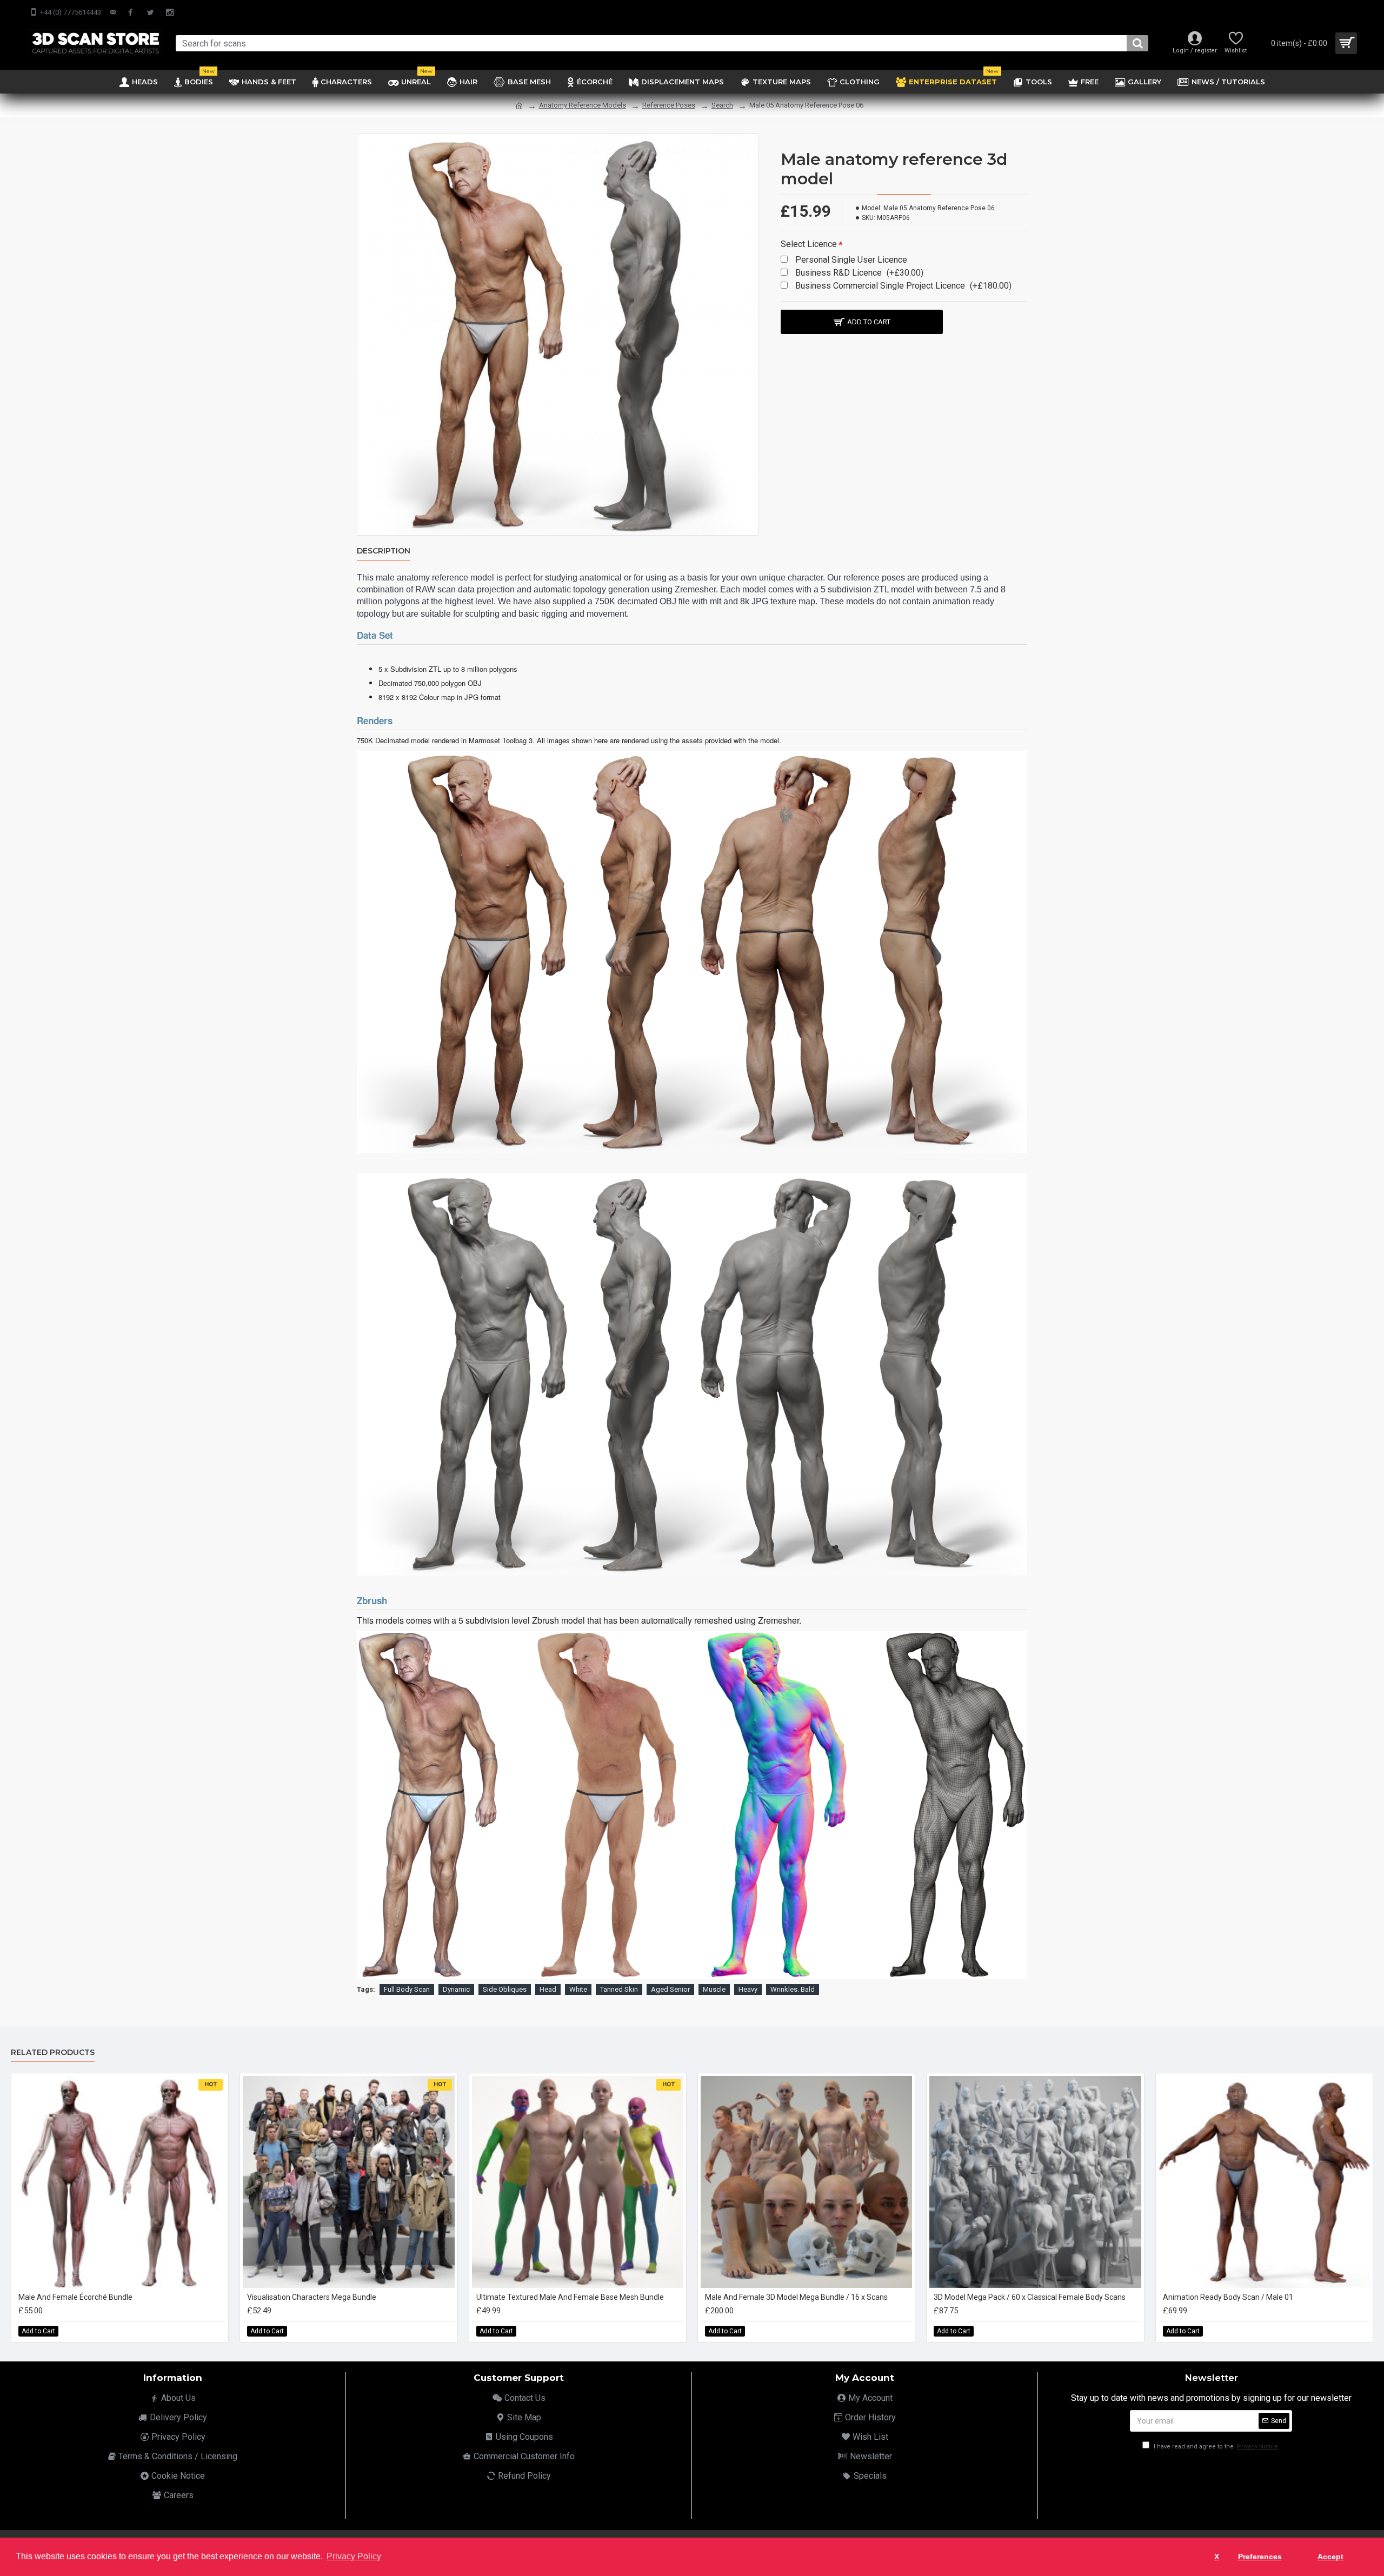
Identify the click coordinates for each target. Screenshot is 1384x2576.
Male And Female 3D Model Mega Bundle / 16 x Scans (796, 2297)
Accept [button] (1330, 2557)
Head (548, 1989)
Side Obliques (505, 1989)
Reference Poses (669, 105)
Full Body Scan (407, 1989)
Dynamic (456, 1989)
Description (384, 551)
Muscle (714, 1989)
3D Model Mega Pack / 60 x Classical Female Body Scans (1030, 2297)
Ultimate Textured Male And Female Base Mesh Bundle (570, 2297)
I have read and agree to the (1215, 2447)
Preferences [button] (1260, 2557)
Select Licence (809, 244)
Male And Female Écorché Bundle (75, 2297)
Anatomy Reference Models (583, 105)
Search (722, 105)
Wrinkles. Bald (793, 1989)
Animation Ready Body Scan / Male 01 (1228, 2297)
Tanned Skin (619, 1989)
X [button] (1217, 2557)
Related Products (53, 2053)
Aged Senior (670, 1989)
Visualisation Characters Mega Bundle (312, 2297)
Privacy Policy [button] (354, 2556)
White (578, 1989)
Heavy (748, 1989)
